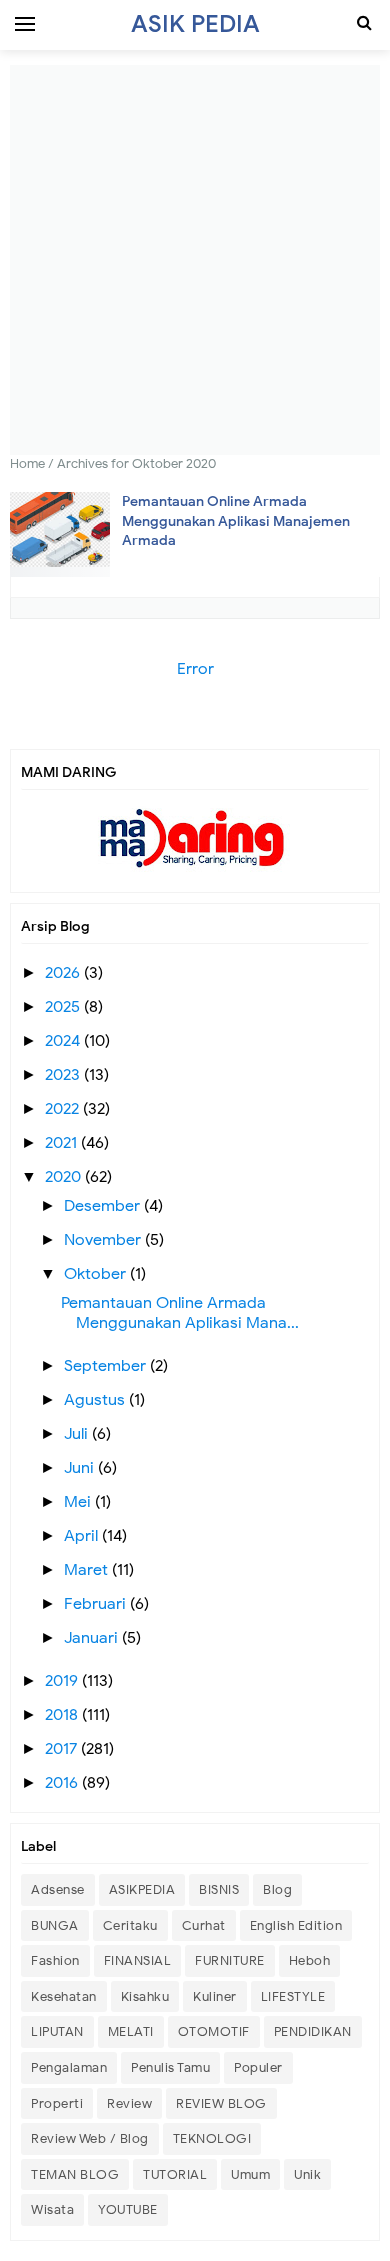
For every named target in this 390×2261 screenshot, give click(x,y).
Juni (81, 1468)
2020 (65, 1177)
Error (195, 669)
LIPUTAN (57, 2031)
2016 (63, 1783)
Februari (97, 1604)
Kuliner (215, 1996)
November (104, 1240)
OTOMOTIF (214, 2031)
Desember (104, 1206)
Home (27, 463)
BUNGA (55, 1925)
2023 (64, 1075)
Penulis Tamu (170, 2067)
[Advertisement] (195, 260)
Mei (79, 1502)
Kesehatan (64, 1996)
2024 (64, 1041)
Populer (258, 2067)
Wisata (52, 2209)
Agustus (96, 1400)
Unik (307, 2174)
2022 (64, 1109)
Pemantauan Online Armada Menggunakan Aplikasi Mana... (180, 1313)
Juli (78, 1434)
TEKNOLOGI (212, 2138)
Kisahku (145, 1996)
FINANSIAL (138, 1960)
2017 (63, 1749)
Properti (57, 2103)
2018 (63, 1715)
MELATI (131, 2031)
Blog (277, 1889)
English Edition (296, 1925)
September (107, 1366)
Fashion (55, 1960)
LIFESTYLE (293, 1996)
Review (129, 2103)
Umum (250, 2174)
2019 (63, 1681)
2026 (64, 973)
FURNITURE (230, 1960)
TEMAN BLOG (75, 2174)
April (83, 1536)
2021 (63, 1143)
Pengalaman (69, 2067)
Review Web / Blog (90, 2138)
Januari (93, 1638)
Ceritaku (130, 1925)
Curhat (204, 1925)
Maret (88, 1570)
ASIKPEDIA (142, 1889)
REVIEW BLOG (221, 2103)
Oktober (97, 1274)
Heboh (310, 1960)
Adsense (58, 1889)
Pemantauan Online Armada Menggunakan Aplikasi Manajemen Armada (236, 521)
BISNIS (219, 1889)
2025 (64, 1007)
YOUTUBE (128, 2209)
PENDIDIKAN (313, 2031)
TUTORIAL (175, 2174)
